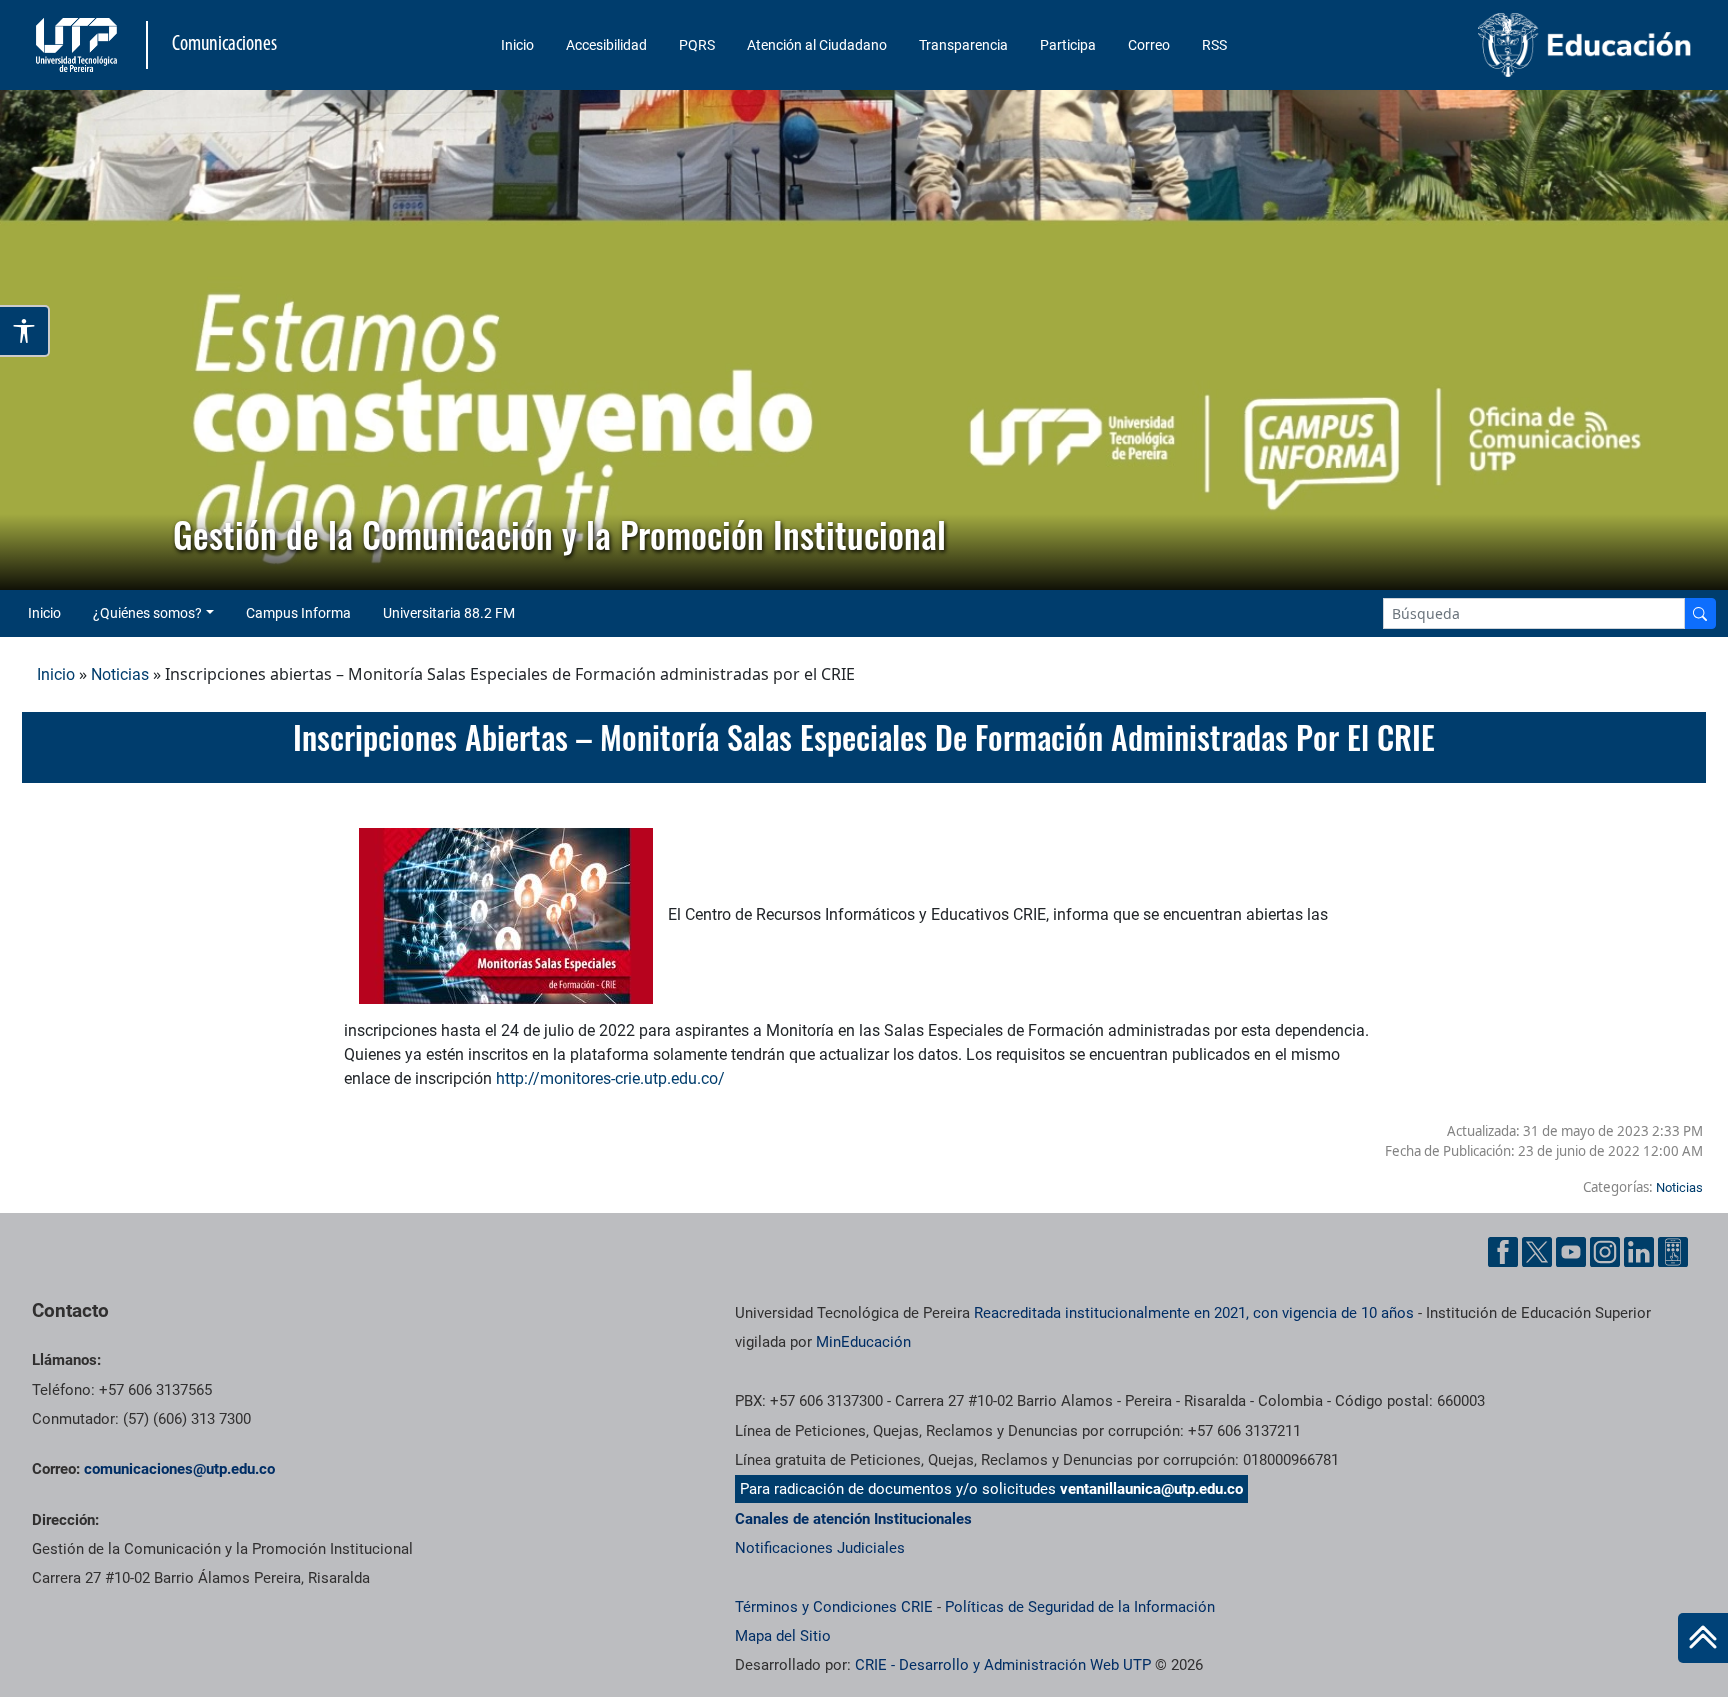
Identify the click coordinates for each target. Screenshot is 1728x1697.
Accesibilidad (606, 45)
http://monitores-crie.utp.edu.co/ (610, 1078)
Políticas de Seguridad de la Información (1080, 1607)
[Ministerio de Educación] (1503, 45)
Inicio (517, 45)
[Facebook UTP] (1503, 1252)
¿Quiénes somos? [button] (147, 613)
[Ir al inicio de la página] (1703, 1638)
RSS (1214, 45)
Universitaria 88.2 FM (449, 613)
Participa (1068, 45)
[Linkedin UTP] (1639, 1252)
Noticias (120, 674)
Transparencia (963, 45)
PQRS (697, 45)
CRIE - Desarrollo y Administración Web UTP (1003, 1665)
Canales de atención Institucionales (853, 1519)
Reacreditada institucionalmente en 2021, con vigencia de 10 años (1194, 1313)
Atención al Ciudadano (817, 45)
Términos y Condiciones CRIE (834, 1607)
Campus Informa (298, 613)
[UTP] (79, 45)
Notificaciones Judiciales (820, 1548)
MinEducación (863, 1342)
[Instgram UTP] (1605, 1252)
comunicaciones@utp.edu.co (179, 1469)
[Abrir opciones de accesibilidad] (25, 331)
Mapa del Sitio (783, 1636)
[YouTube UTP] (1571, 1252)
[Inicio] (1703, 1638)
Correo (1149, 45)
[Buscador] (1700, 613)
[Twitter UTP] (1537, 1252)
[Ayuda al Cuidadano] (1673, 1252)
